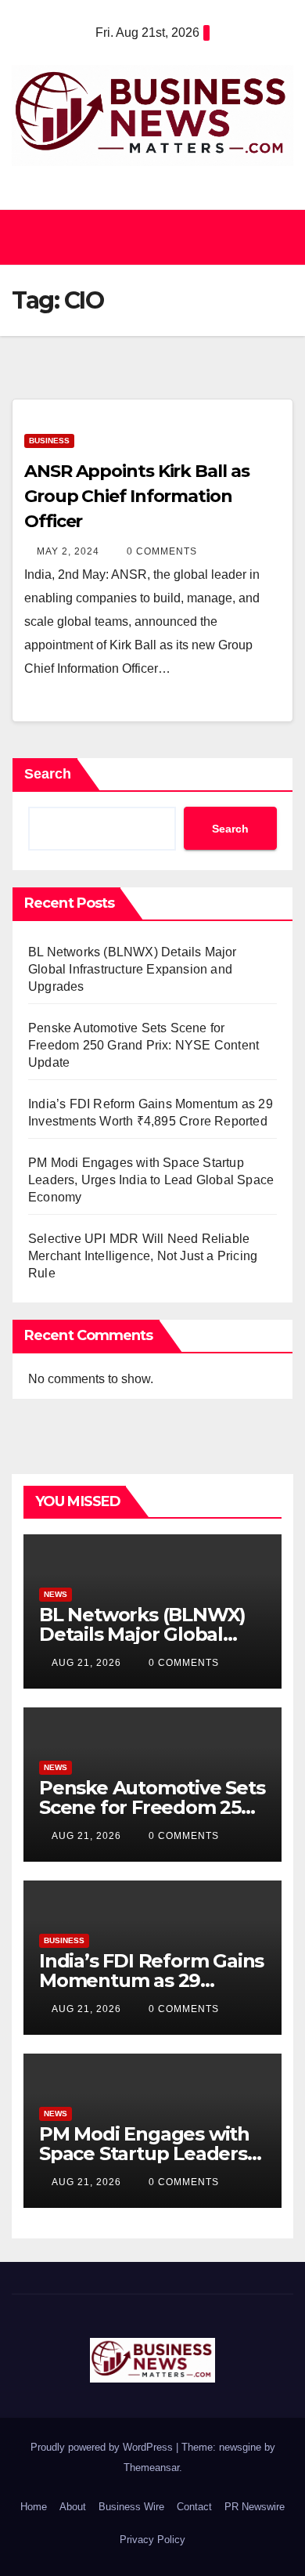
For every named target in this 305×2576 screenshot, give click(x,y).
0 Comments (162, 551)
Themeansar (151, 2468)
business (49, 441)
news (56, 1594)
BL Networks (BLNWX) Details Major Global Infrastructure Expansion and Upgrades (133, 969)
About (73, 2507)
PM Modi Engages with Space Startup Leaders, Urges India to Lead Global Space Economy (151, 1180)
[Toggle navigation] (277, 237)
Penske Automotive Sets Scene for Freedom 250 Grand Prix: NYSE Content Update (144, 1045)
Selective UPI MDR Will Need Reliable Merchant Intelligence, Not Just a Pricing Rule (143, 1256)
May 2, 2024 (68, 551)
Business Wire (131, 2507)
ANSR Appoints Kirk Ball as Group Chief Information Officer (136, 496)
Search (48, 774)
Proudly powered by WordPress (103, 2447)
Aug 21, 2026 (86, 1663)
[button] (145, 237)
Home (34, 2507)
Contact (194, 2507)
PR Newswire (255, 2507)
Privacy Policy (152, 2540)
